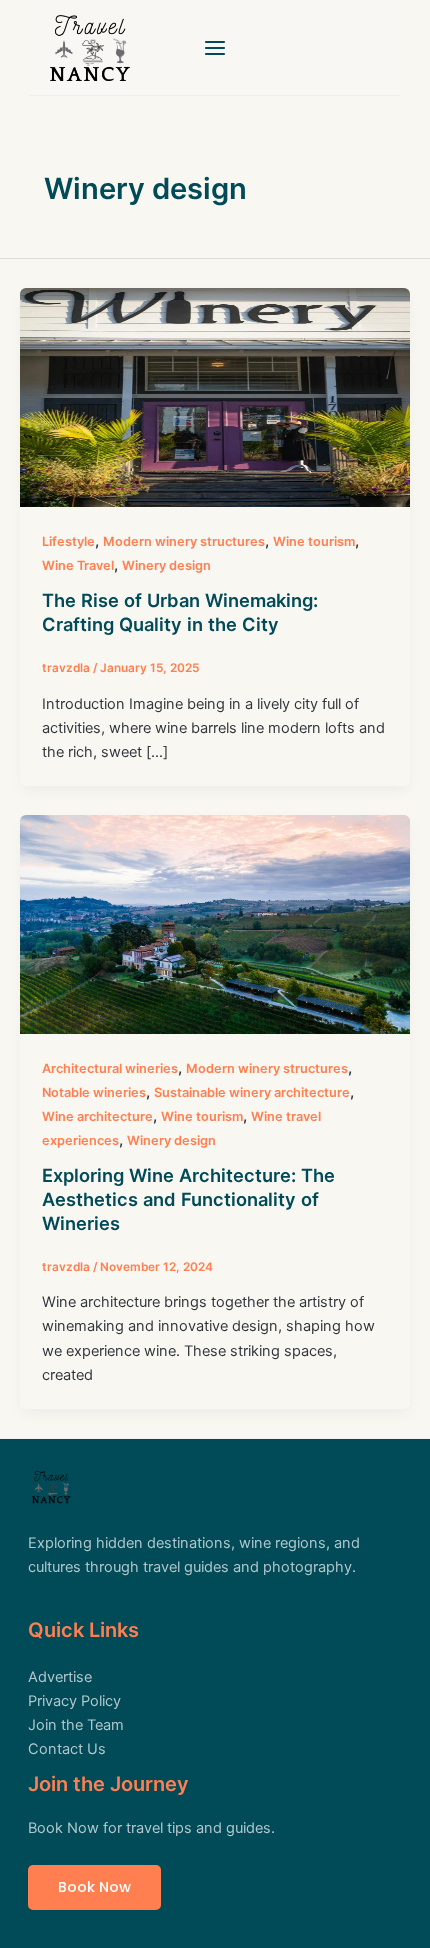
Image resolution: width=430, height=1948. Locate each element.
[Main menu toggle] (215, 48)
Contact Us (67, 1749)
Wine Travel (78, 565)
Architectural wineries (110, 1068)
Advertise (60, 1677)
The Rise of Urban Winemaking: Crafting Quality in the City (180, 612)
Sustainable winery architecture (252, 1092)
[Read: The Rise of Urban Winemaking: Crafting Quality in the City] (215, 397)
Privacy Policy (74, 1701)
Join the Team (76, 1725)
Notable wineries (94, 1092)
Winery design (166, 565)
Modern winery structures (184, 541)
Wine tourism (314, 541)
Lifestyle (68, 541)
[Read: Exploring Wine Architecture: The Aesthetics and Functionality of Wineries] (215, 924)
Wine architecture (97, 1116)
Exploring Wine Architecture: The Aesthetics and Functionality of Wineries (188, 1198)
